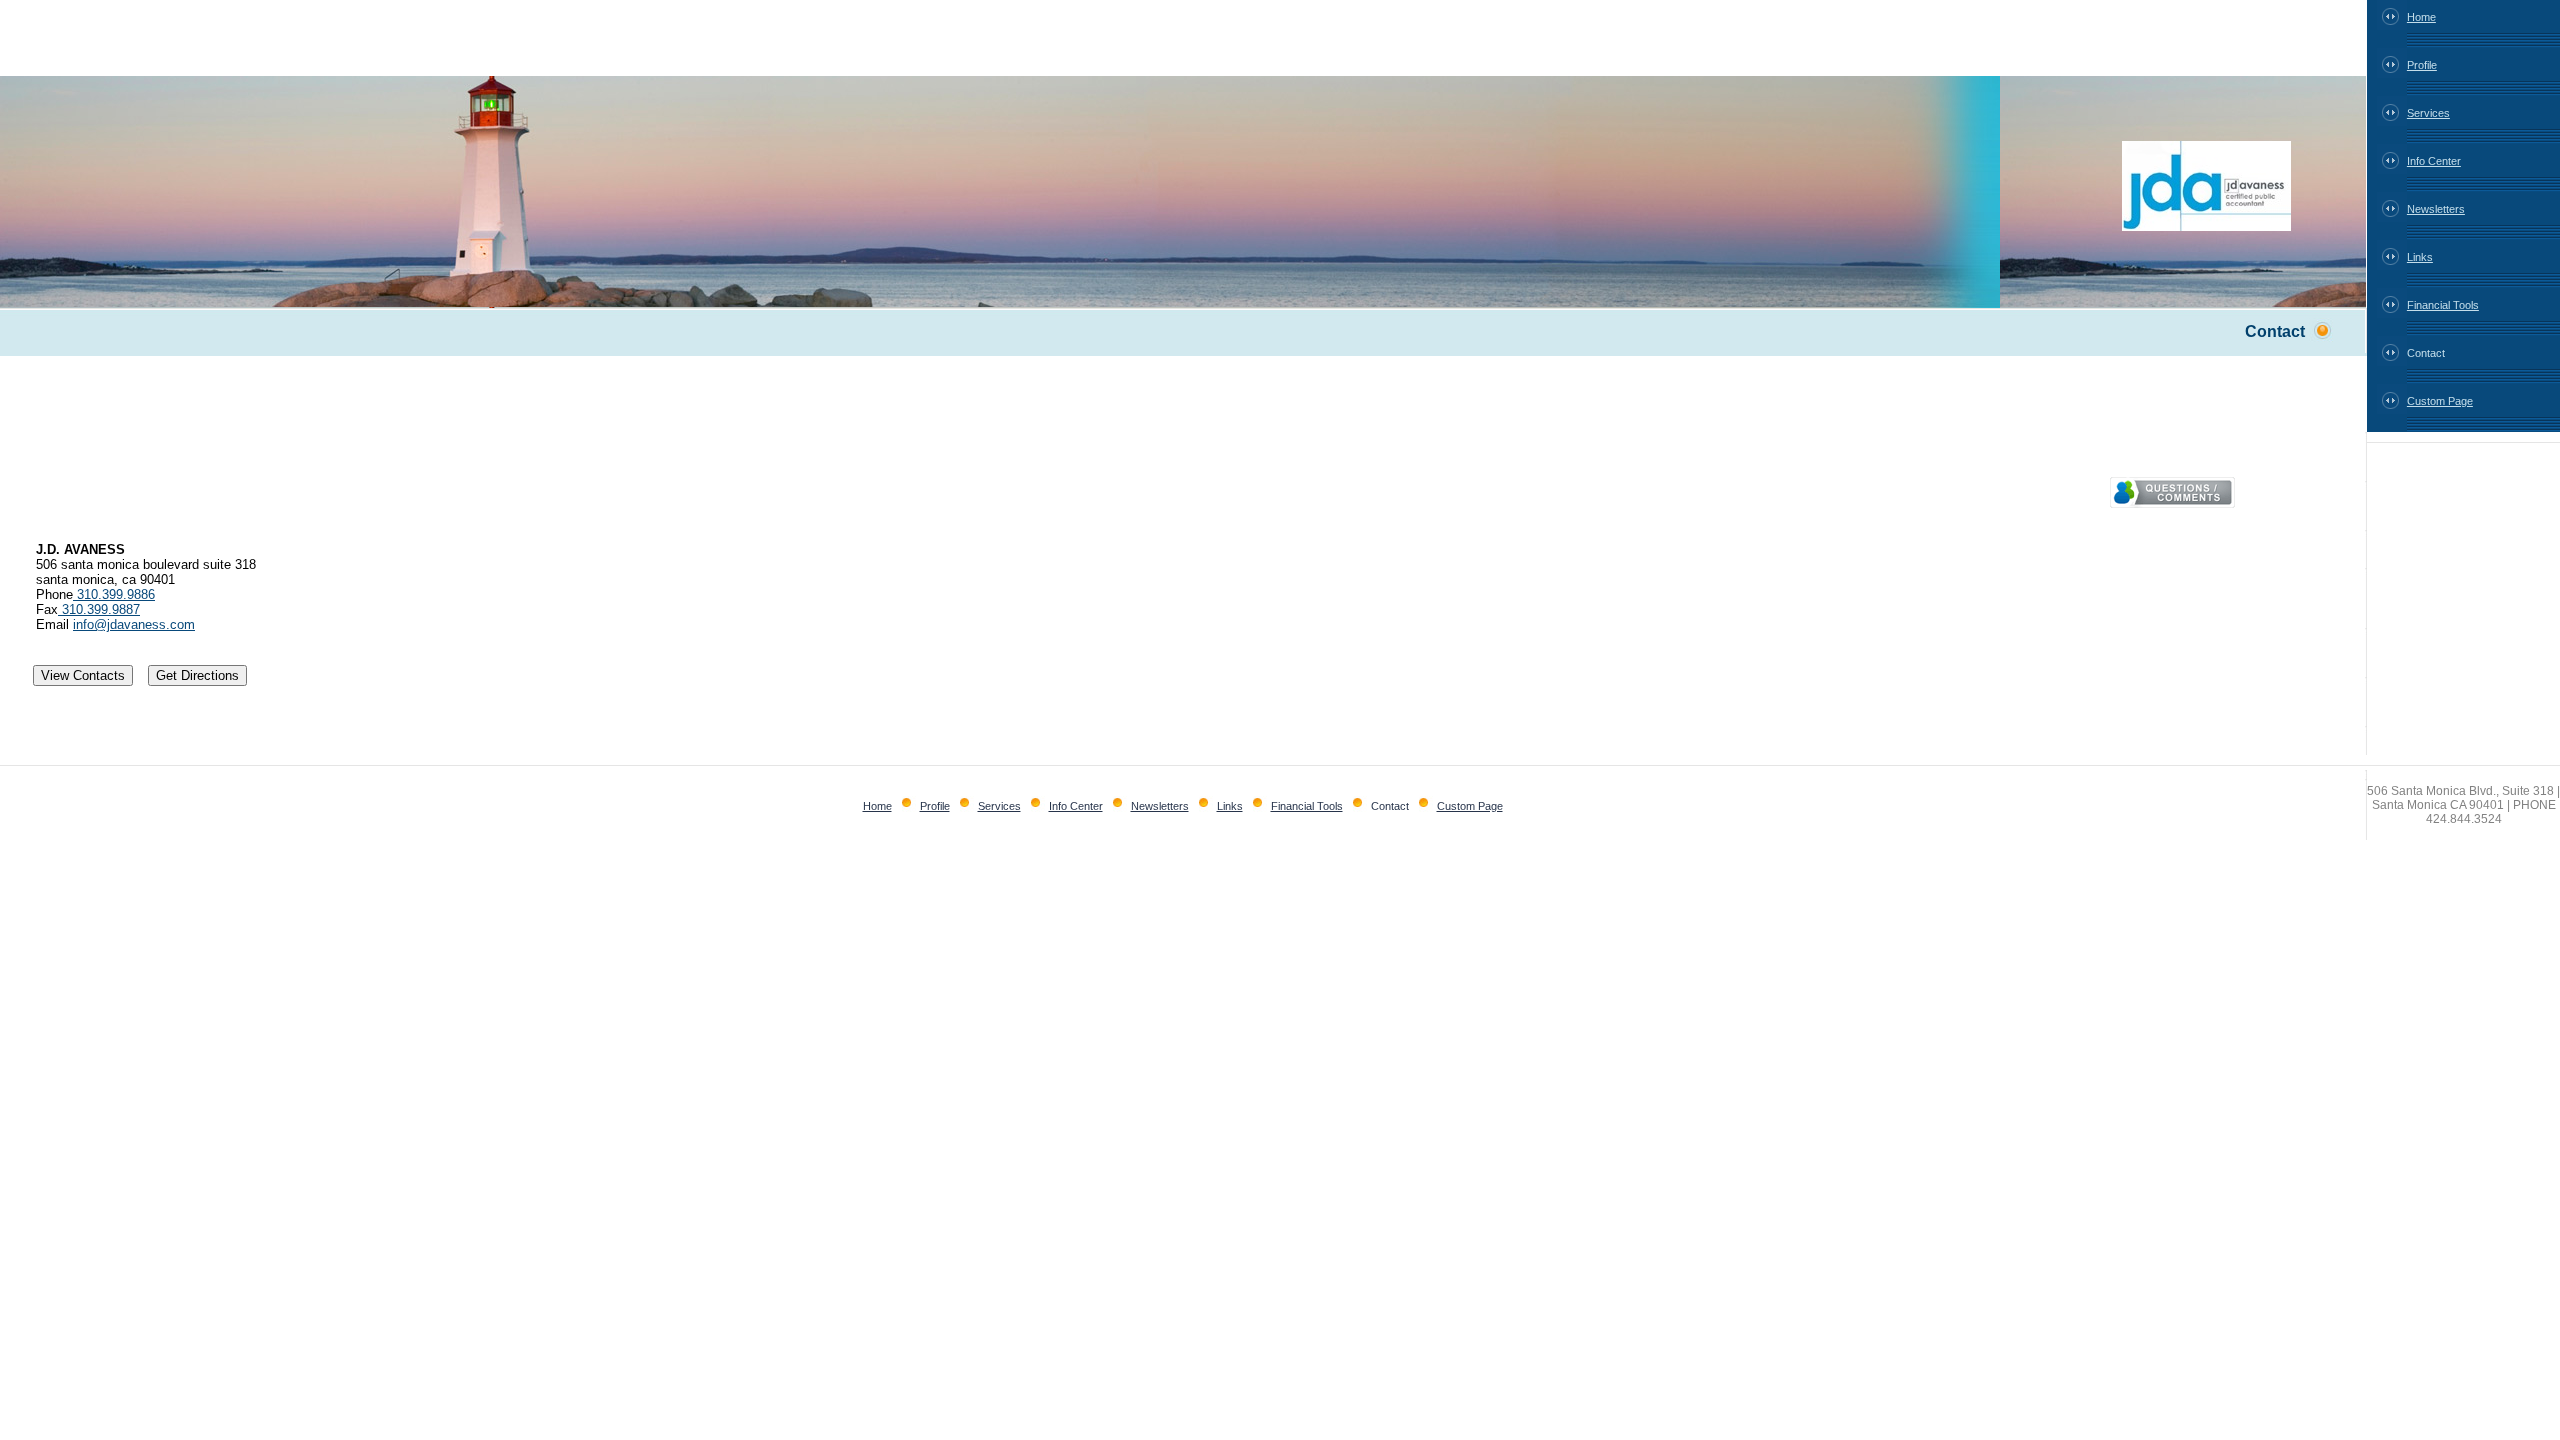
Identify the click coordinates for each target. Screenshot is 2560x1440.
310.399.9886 (114, 594)
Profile (2422, 65)
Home (2421, 17)
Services (2428, 113)
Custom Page (2440, 401)
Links (2420, 257)
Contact (2426, 353)
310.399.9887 (99, 609)
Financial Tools (2443, 305)
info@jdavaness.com (134, 624)
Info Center (2434, 161)
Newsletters (2436, 209)
